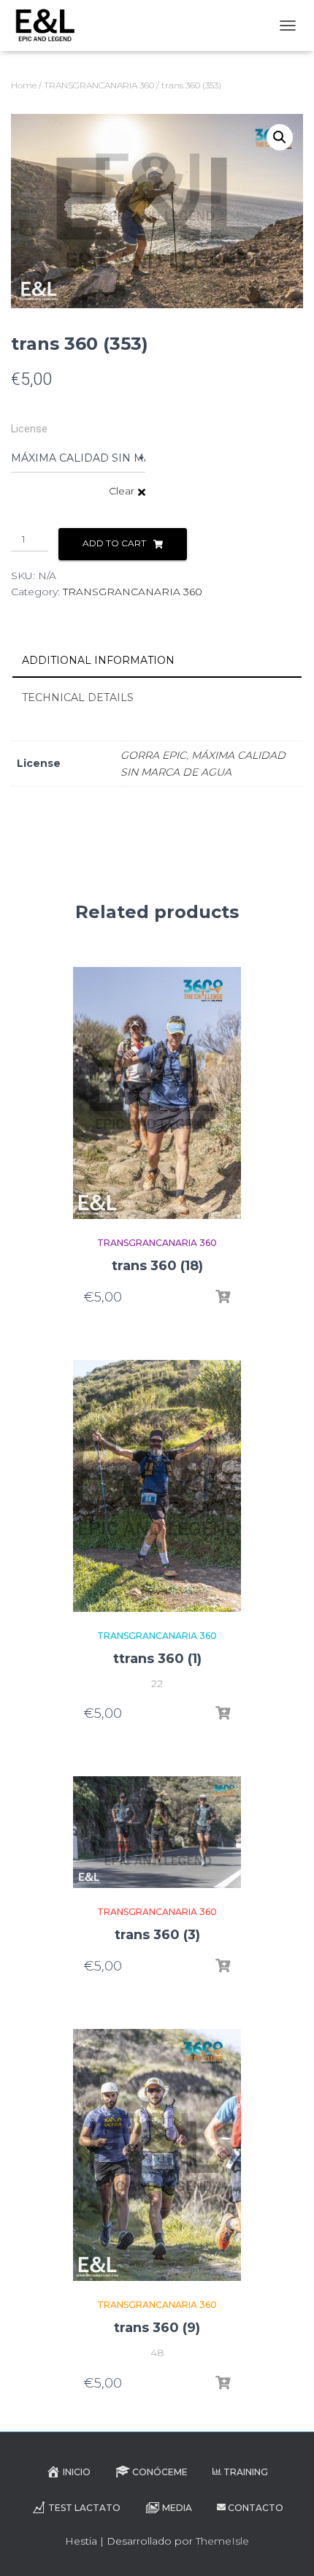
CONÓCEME (160, 2472)
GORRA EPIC (153, 755)
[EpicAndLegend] (50, 26)
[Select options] (223, 1297)
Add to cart (114, 543)
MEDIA (177, 2508)
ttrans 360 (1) (157, 1659)
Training (246, 2472)
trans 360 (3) (157, 1935)
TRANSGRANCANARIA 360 (99, 85)
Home (24, 85)
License (29, 429)
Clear (122, 491)
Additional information (98, 660)
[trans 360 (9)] (157, 2155)
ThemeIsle (222, 2541)
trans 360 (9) (157, 2328)
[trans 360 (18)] (157, 1093)
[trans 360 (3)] (157, 1832)
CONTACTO (256, 2508)
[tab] (157, 661)
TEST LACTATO (84, 2508)
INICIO (77, 2472)
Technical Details (78, 697)
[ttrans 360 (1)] (157, 1486)
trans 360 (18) (157, 1266)
